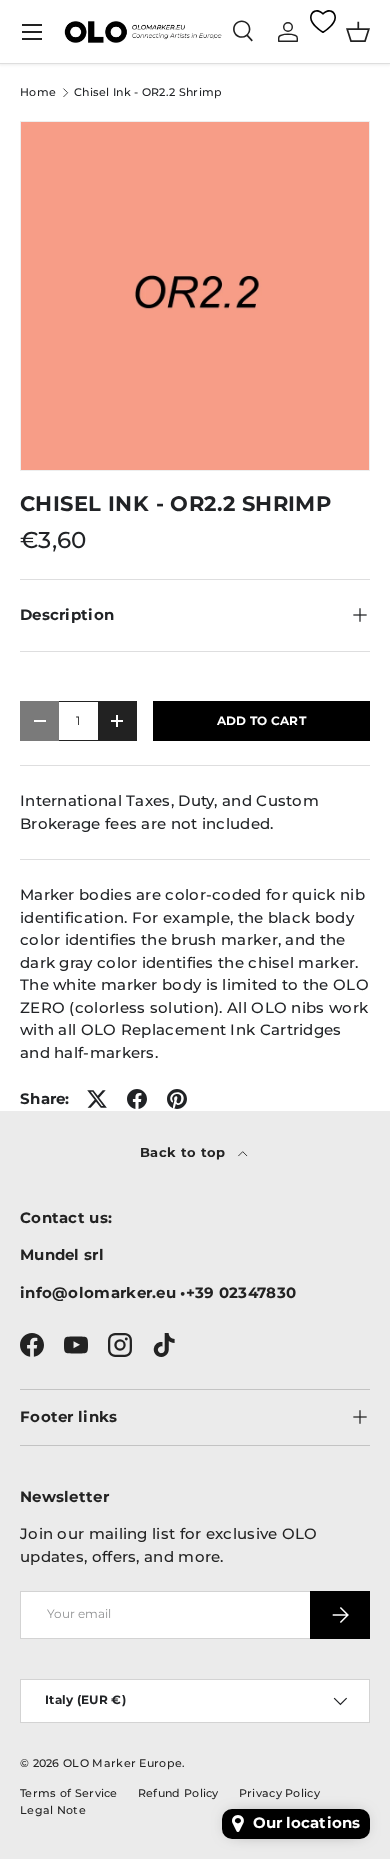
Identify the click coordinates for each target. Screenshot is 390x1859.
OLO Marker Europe (122, 1763)
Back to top (185, 1152)
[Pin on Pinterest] (177, 1099)
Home (38, 92)
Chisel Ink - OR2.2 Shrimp (148, 92)
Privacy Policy (279, 1793)
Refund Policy (178, 1793)
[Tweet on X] (97, 1099)
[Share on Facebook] (137, 1099)
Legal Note (53, 1810)
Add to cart (261, 720)
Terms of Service (69, 1793)
